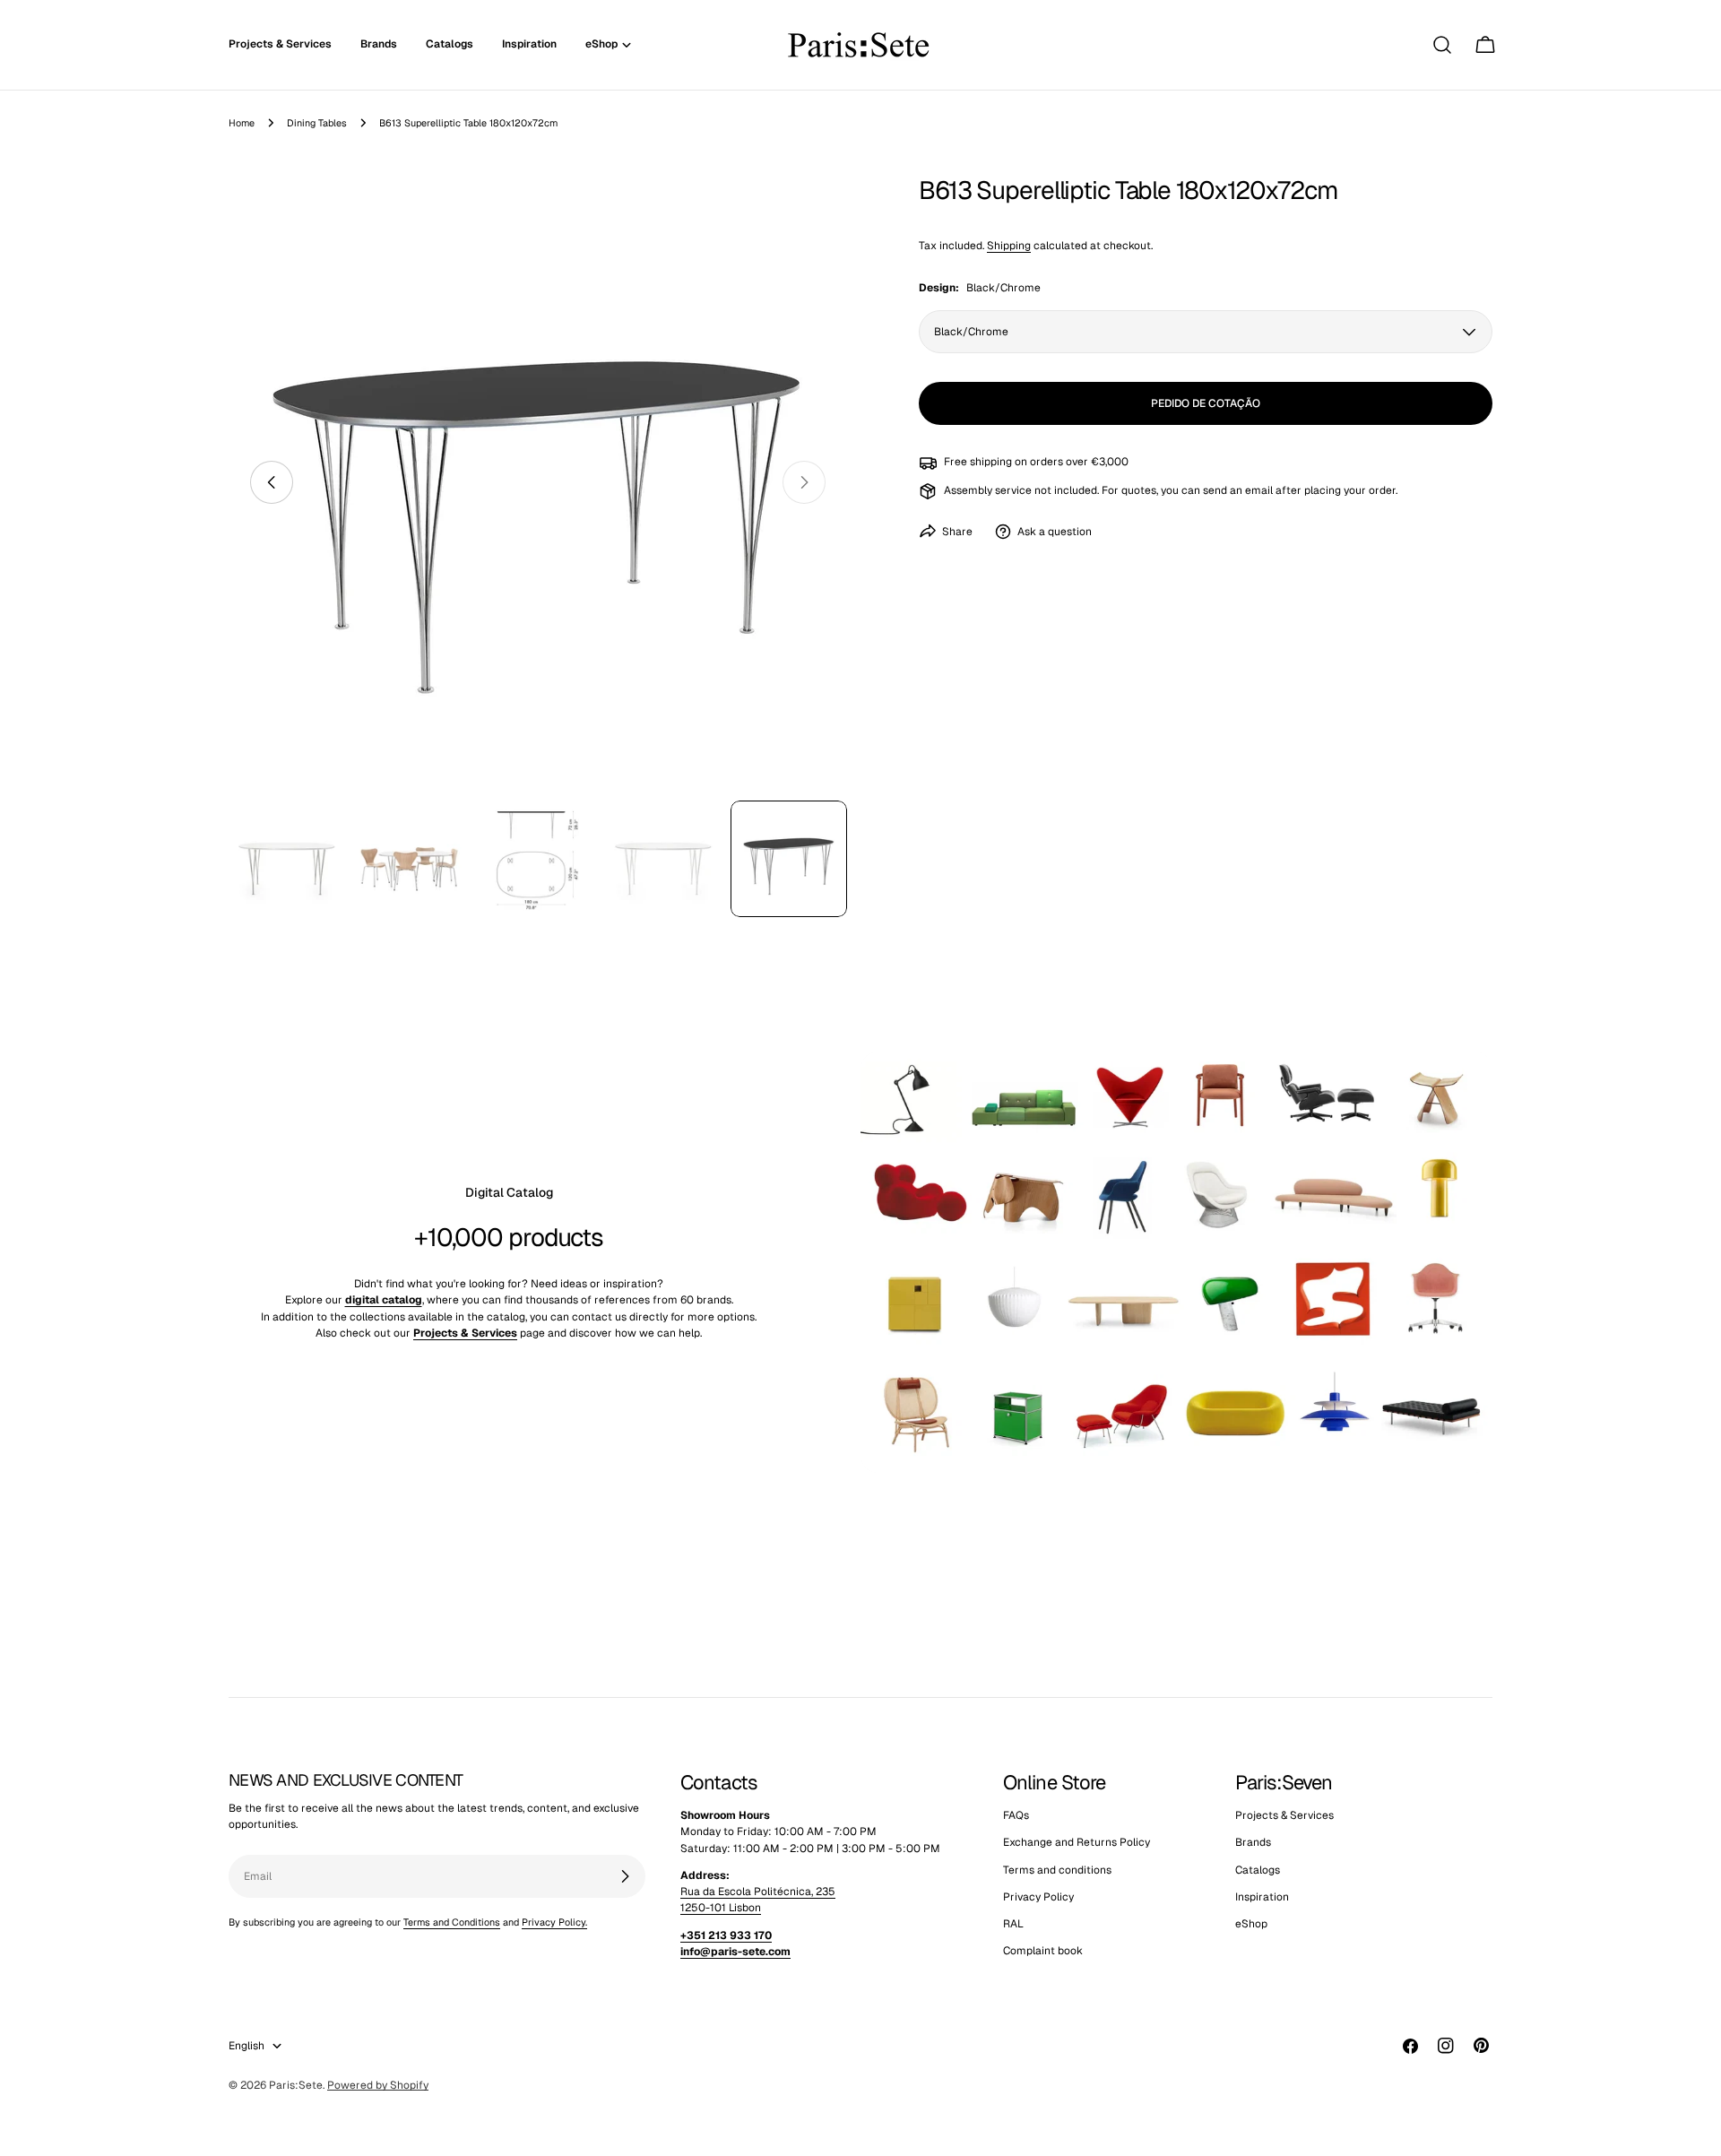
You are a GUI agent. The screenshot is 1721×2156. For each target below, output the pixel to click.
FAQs (1016, 1815)
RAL (1013, 1925)
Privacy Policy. (554, 1922)
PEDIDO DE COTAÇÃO (1206, 403)
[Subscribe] (625, 1876)
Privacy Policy (1038, 1897)
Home (242, 123)
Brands (1253, 1843)
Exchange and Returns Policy (1077, 1843)
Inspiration (1262, 1897)
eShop (1251, 1925)
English (246, 2046)
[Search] (1442, 45)
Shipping (1009, 246)
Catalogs (1258, 1870)
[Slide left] (272, 482)
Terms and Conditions (452, 1922)
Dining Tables (317, 123)
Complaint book (1043, 1952)
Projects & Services (1284, 1815)
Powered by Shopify (378, 2085)
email (1259, 490)
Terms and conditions (1057, 1870)
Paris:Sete (296, 2085)
